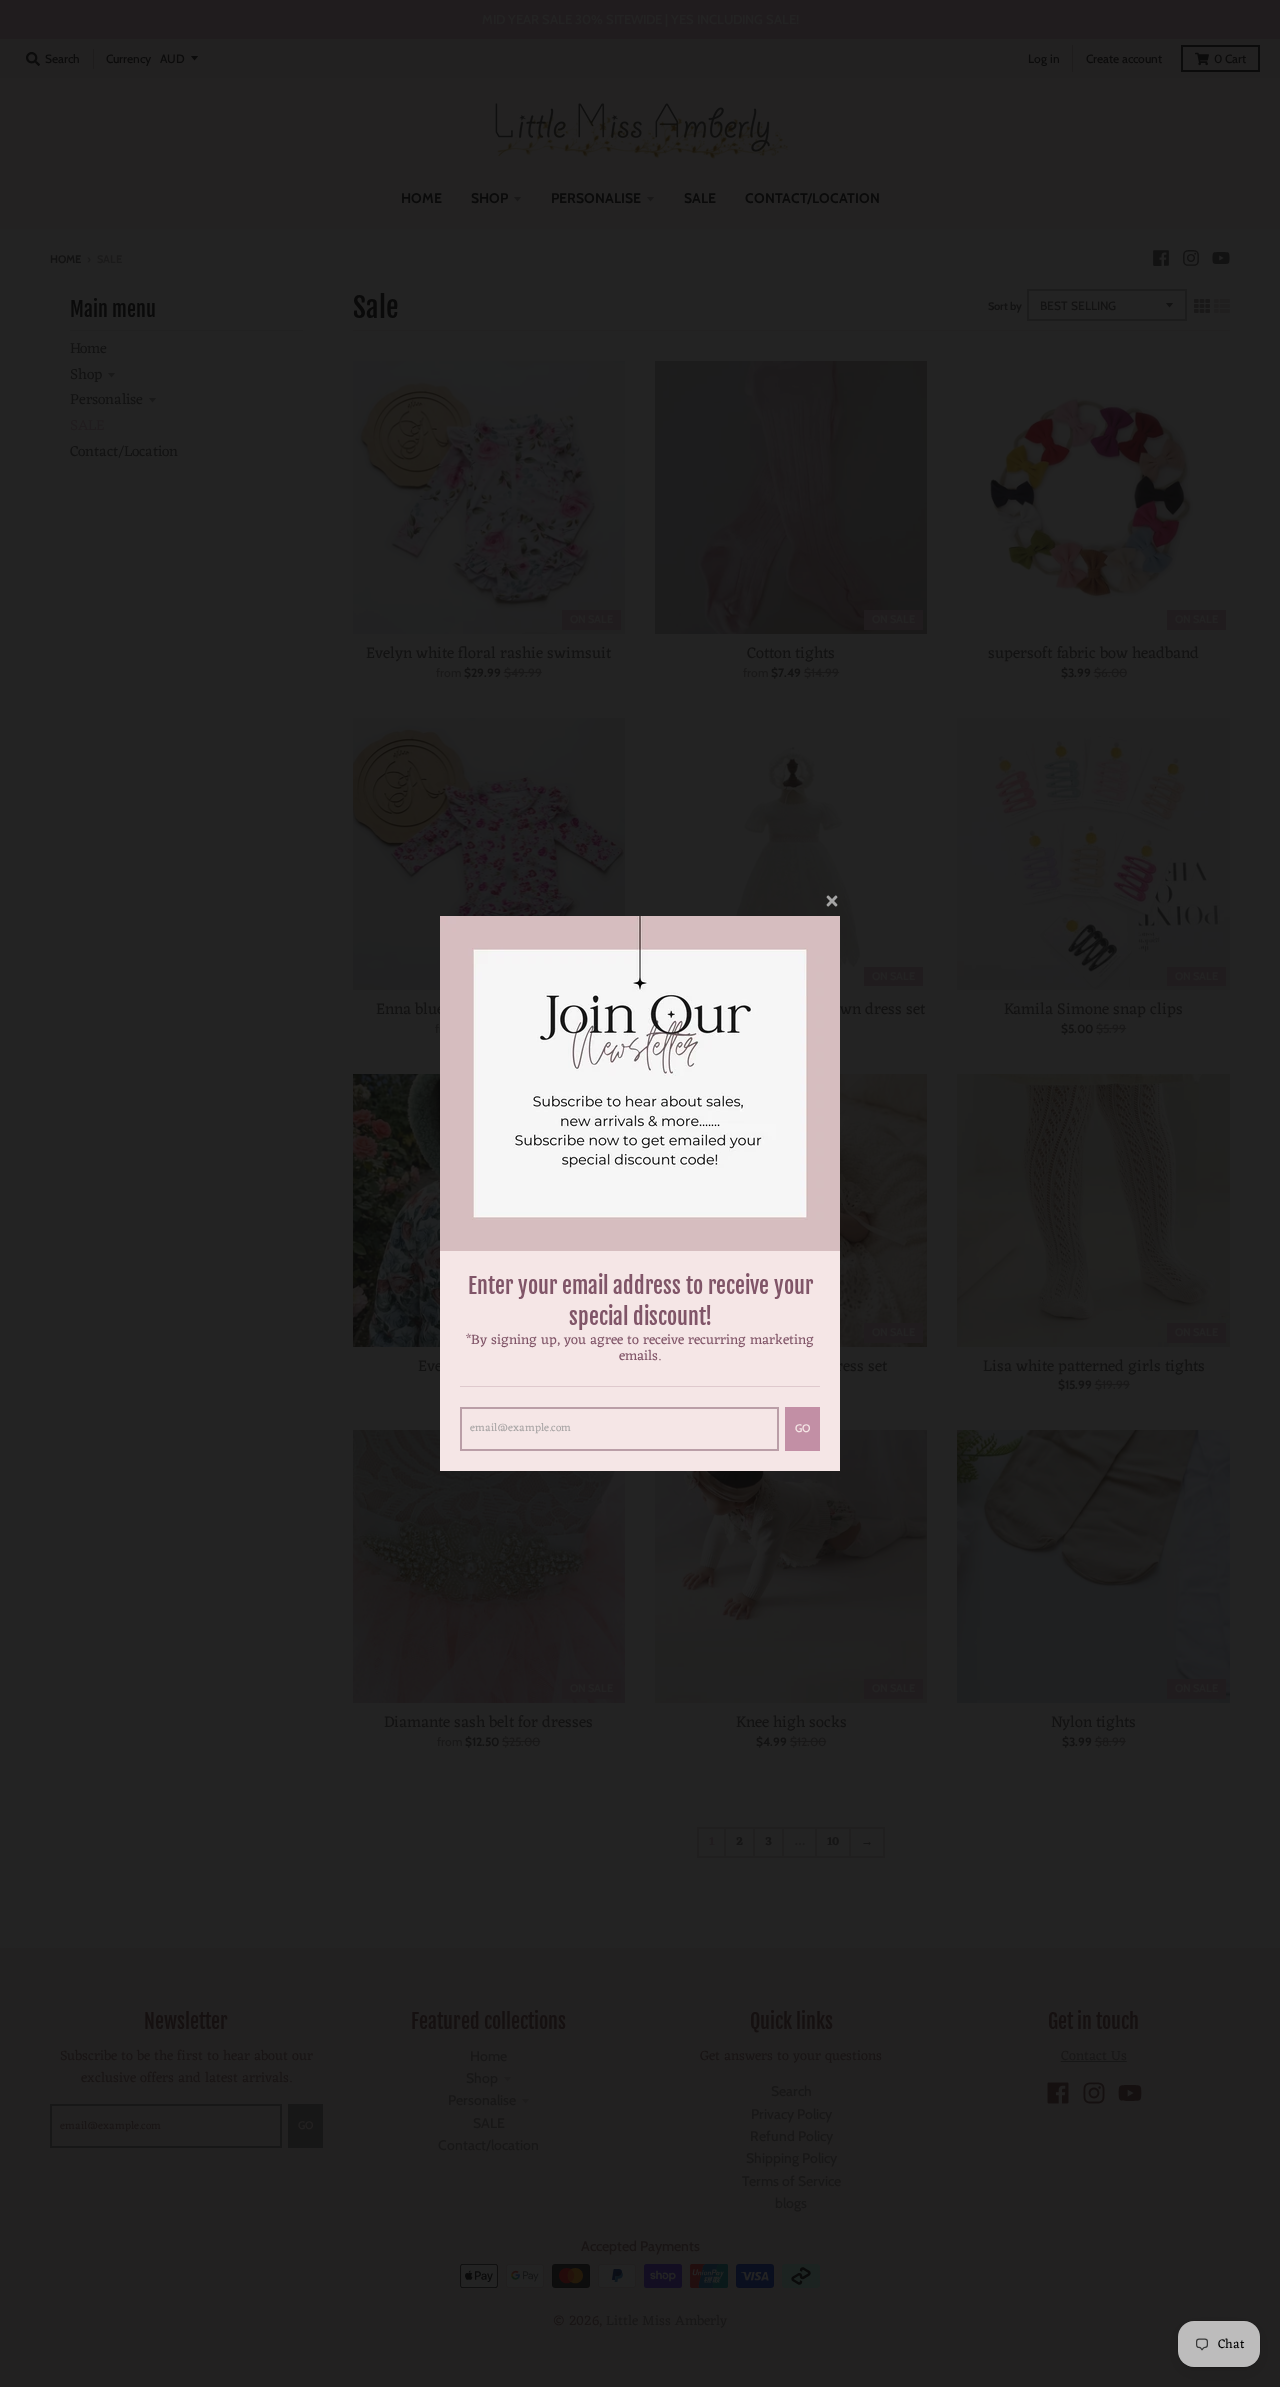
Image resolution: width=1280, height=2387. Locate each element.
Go (802, 1428)
